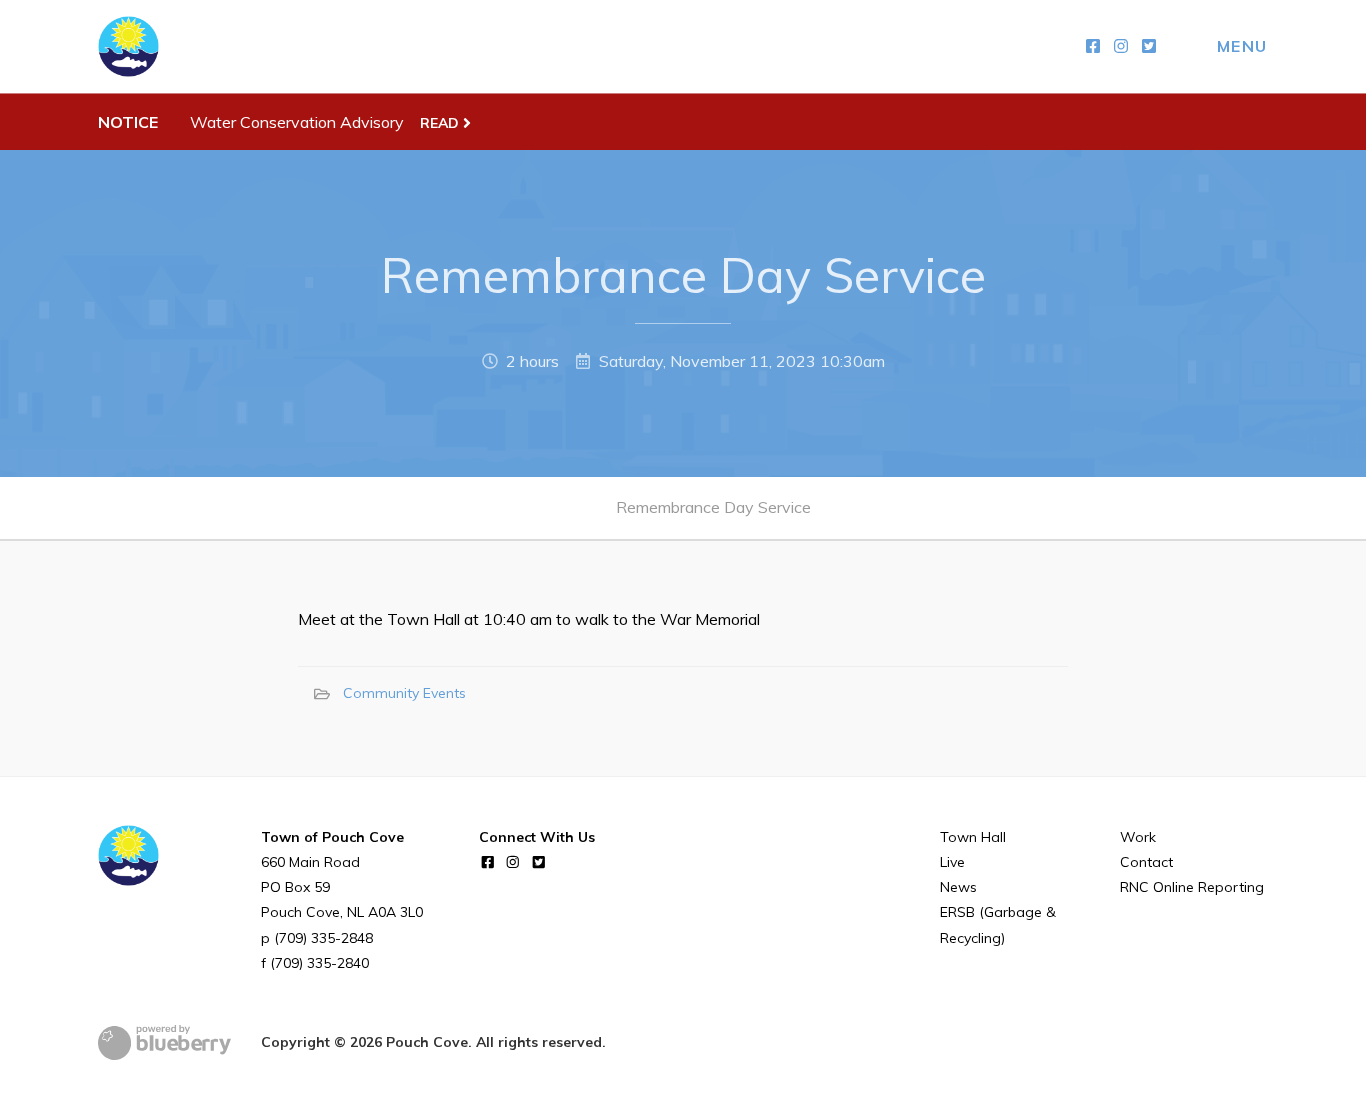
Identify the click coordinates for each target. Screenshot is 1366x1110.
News (958, 887)
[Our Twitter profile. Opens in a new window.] (1149, 46)
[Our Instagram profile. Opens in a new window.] (1121, 46)
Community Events (404, 693)
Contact (1146, 862)
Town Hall (973, 837)
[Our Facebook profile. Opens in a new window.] (1093, 46)
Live (952, 862)
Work (1138, 837)
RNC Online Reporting (1192, 887)
